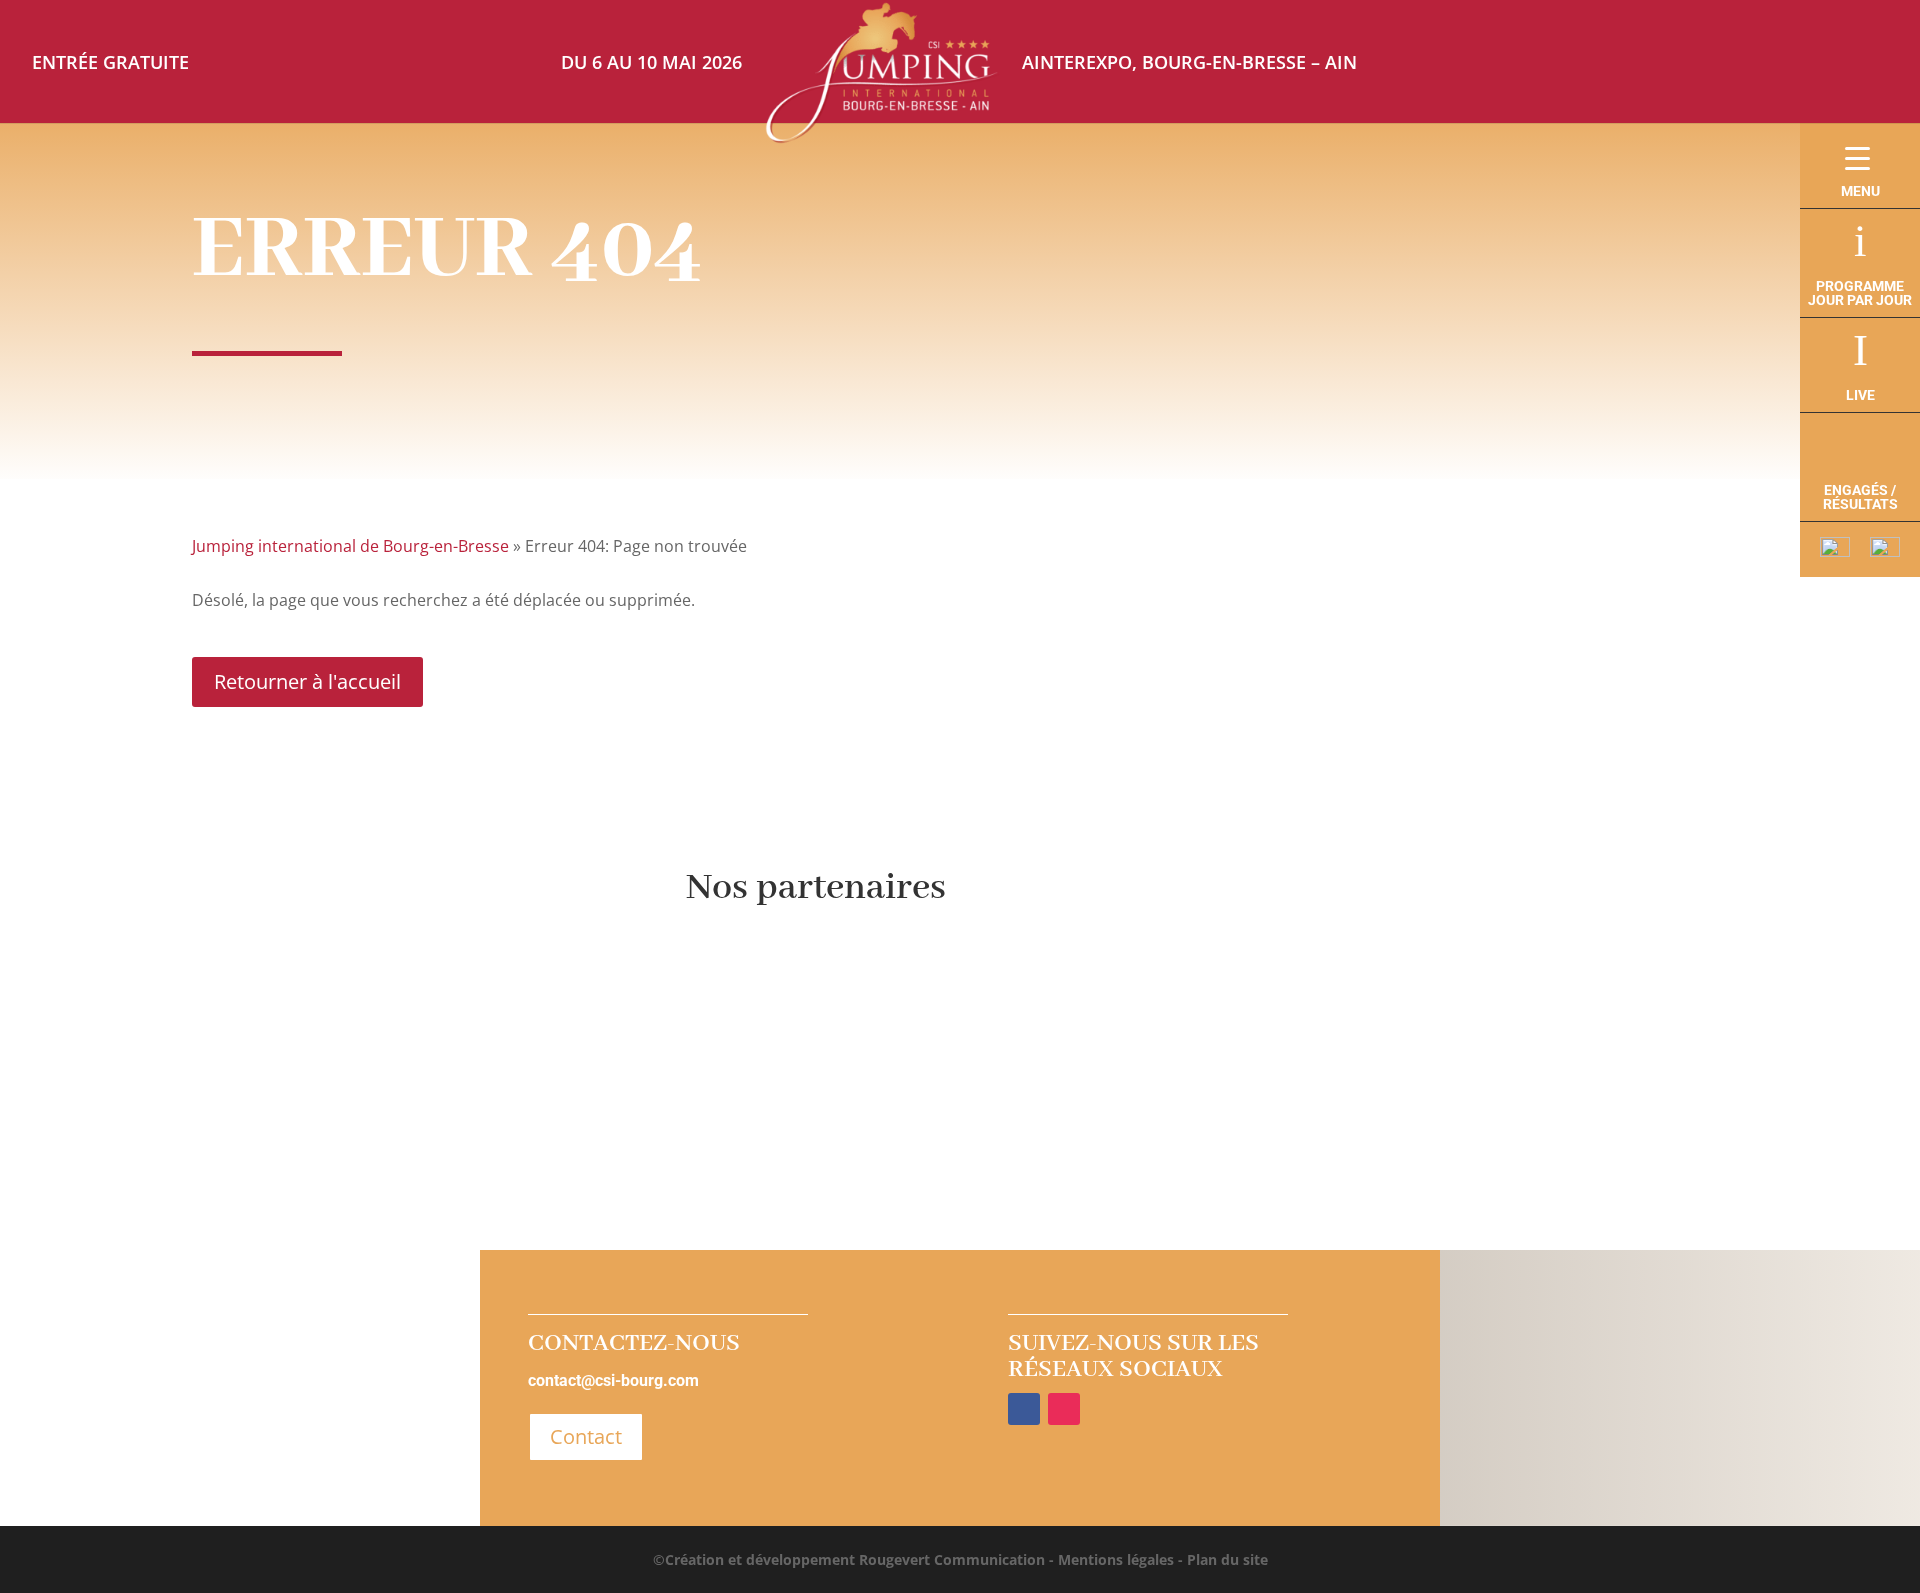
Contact (586, 1436)
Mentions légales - (1118, 1559)
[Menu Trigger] (1857, 157)
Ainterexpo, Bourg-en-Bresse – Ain (1189, 62)
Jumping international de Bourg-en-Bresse (350, 546)
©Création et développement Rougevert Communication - (853, 1559)
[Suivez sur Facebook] (1024, 1409)
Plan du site (1225, 1559)
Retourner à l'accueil (307, 681)
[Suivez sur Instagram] (1064, 1409)
